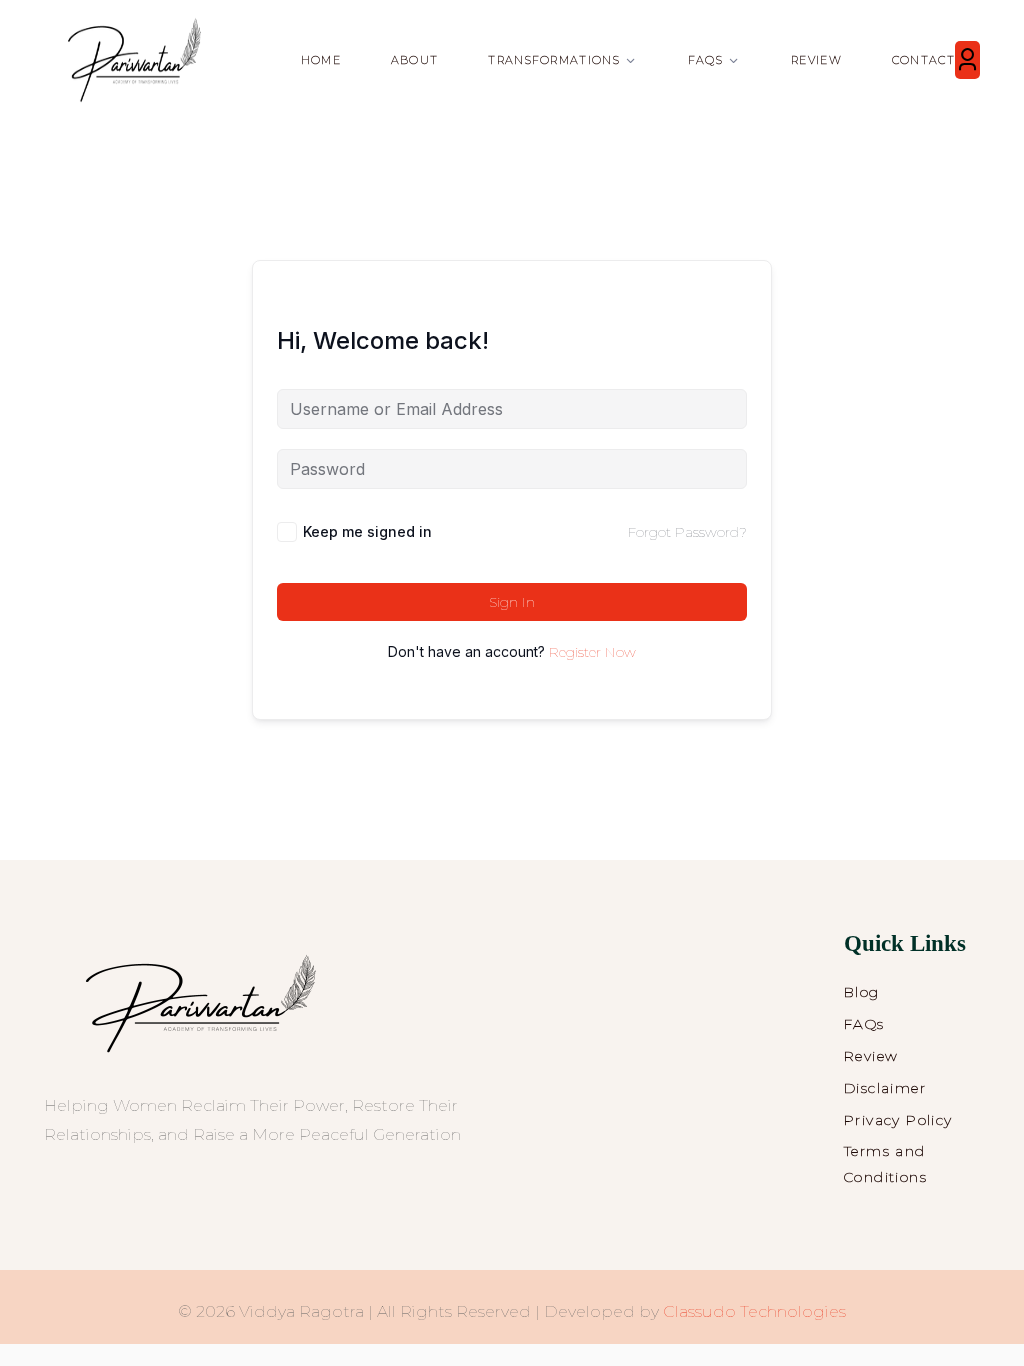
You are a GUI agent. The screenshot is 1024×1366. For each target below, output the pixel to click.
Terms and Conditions (885, 1164)
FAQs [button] (705, 60)
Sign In (512, 602)
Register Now (592, 652)
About (415, 60)
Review (816, 60)
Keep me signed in (367, 531)
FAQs (864, 1024)
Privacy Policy (898, 1120)
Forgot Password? (687, 532)
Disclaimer (885, 1088)
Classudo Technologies (754, 1311)
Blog (862, 992)
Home (321, 60)
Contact (923, 60)
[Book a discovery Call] (967, 60)
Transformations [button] (554, 60)
